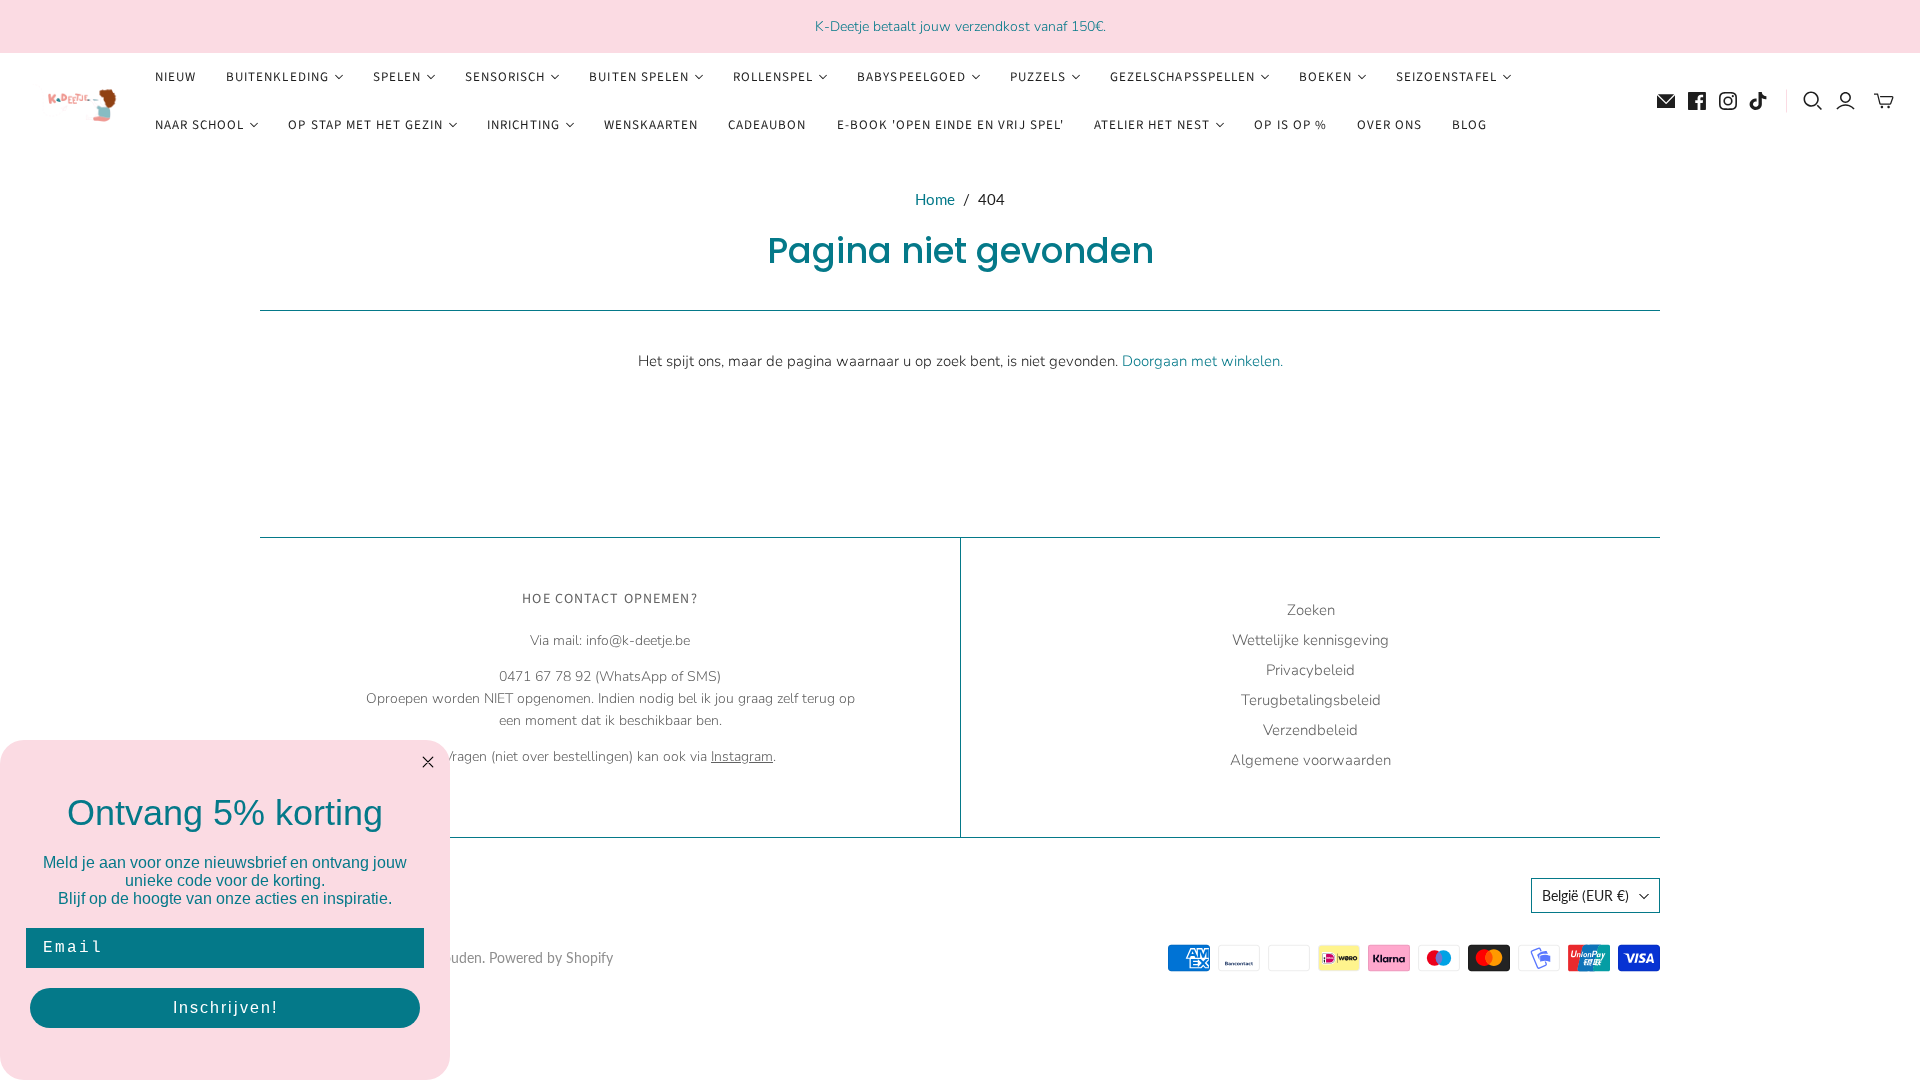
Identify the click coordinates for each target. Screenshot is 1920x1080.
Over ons (1389, 125)
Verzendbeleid (1310, 730)
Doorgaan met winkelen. (1202, 361)
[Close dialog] (428, 762)
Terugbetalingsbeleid (1311, 700)
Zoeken (1311, 610)
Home (935, 199)
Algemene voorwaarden (1310, 760)
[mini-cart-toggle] (1884, 101)
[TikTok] (1758, 101)
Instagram (742, 756)
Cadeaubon (767, 125)
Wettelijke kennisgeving (1310, 640)
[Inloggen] (1845, 101)
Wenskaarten (651, 125)
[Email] (1666, 101)
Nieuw (175, 77)
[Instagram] (1728, 101)
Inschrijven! (225, 1007)
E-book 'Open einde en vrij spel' (950, 125)
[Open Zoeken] (1813, 101)
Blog (1469, 125)
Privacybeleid (1310, 670)
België (1585, 895)
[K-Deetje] (75, 101)
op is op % (1290, 125)
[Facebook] (1697, 101)
